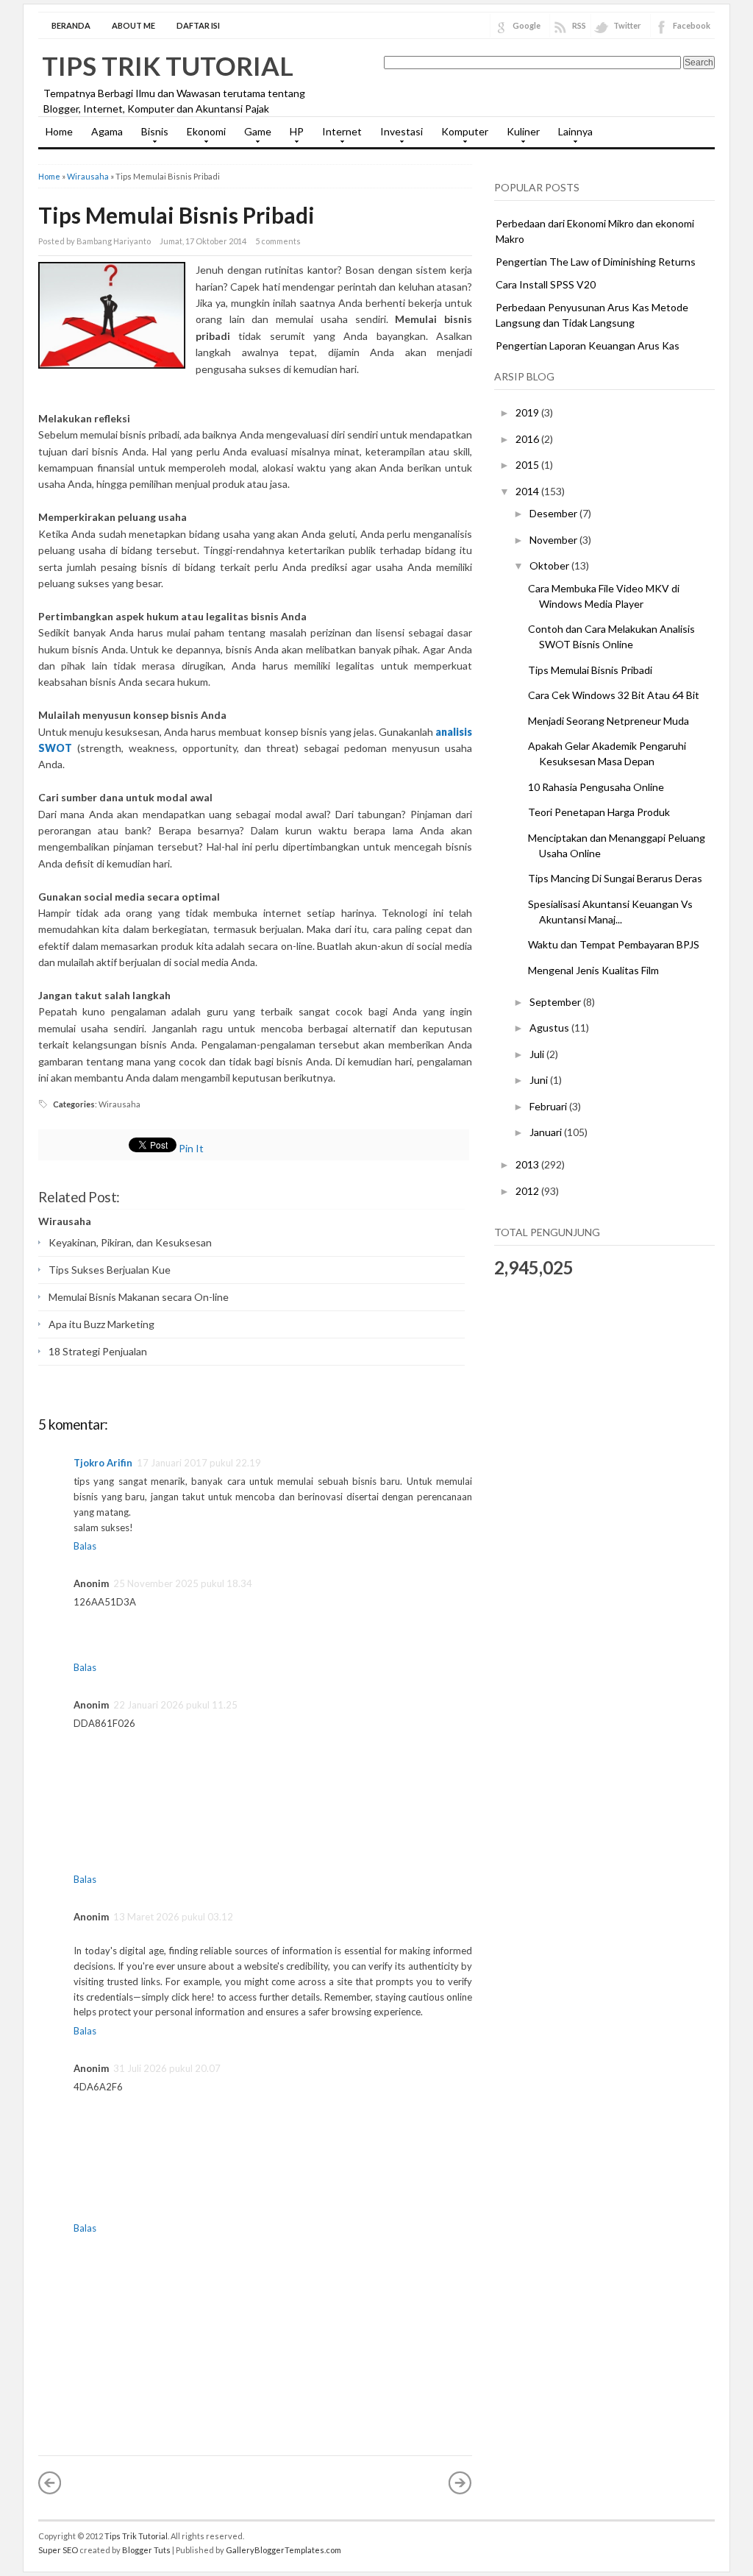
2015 (528, 465)
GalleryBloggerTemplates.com (283, 2550)
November (554, 540)
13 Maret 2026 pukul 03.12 (173, 1917)
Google (527, 25)
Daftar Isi (198, 25)
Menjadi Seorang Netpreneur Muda (609, 721)
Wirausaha (88, 176)
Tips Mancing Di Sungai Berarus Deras (615, 878)
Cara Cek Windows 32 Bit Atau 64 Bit (614, 695)
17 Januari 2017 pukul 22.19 (199, 1463)
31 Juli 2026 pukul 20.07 (167, 2068)
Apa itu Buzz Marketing (101, 1324)
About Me (133, 25)
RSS (579, 25)
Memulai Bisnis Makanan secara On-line (139, 1297)
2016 (528, 439)
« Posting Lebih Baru (50, 2483)
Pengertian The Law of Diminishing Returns (596, 262)
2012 (528, 1191)
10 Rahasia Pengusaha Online (596, 787)
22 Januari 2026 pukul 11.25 (175, 1705)
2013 (528, 1164)
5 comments (278, 241)
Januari (547, 1132)
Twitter (627, 25)
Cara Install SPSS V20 (546, 284)
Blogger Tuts (146, 2550)
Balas (85, 1546)
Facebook (692, 25)
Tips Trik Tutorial (168, 65)
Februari (549, 1106)
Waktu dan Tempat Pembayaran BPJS (614, 944)
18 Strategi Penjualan (98, 1351)
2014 (528, 491)
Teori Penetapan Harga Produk (599, 812)
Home (59, 131)
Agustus (550, 1028)
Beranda (71, 25)
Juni (540, 1080)
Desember (554, 513)
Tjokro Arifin (103, 1463)
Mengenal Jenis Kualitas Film (593, 970)
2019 (528, 412)
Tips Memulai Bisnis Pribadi (176, 215)
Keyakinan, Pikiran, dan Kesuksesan (130, 1242)
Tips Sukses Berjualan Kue (110, 1270)
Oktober (550, 565)
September (556, 1002)
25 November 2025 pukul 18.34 (183, 1583)
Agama (107, 131)
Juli (538, 1054)
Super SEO (58, 2550)
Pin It (191, 1148)
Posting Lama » (460, 2483)
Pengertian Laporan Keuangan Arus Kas (588, 345)
